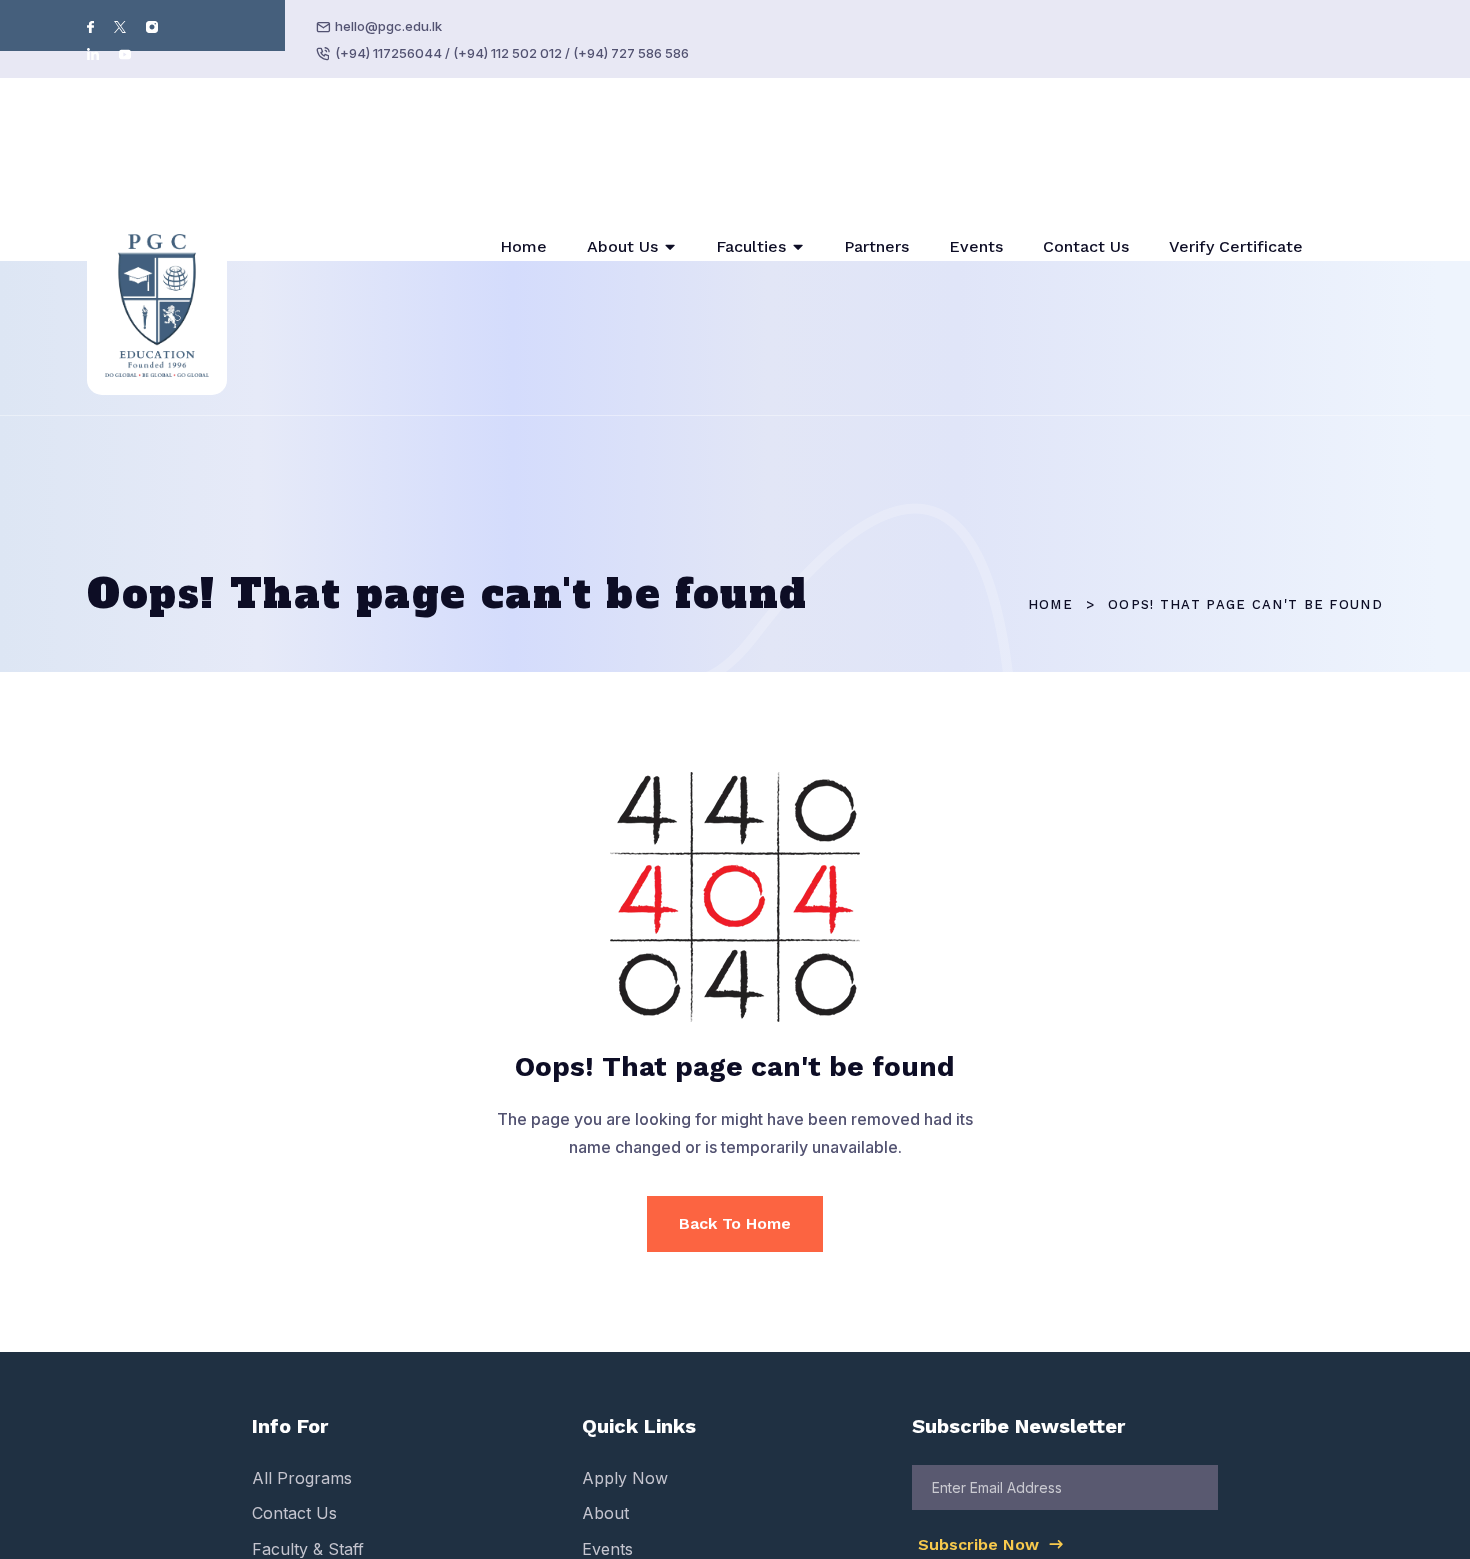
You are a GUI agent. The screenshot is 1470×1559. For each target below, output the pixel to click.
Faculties (751, 180)
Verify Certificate (1236, 180)
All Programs (302, 1346)
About (605, 1381)
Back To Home (735, 1091)
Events (976, 180)
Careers (612, 1487)
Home (523, 180)
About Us (622, 180)
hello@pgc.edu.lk (388, 26)
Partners (876, 180)
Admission (290, 1451)
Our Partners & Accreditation (362, 1487)
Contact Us (1086, 180)
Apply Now (625, 1346)
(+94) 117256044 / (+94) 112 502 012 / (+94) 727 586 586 (512, 53)
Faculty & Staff (308, 1416)
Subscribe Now (981, 1412)
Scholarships (631, 1451)
